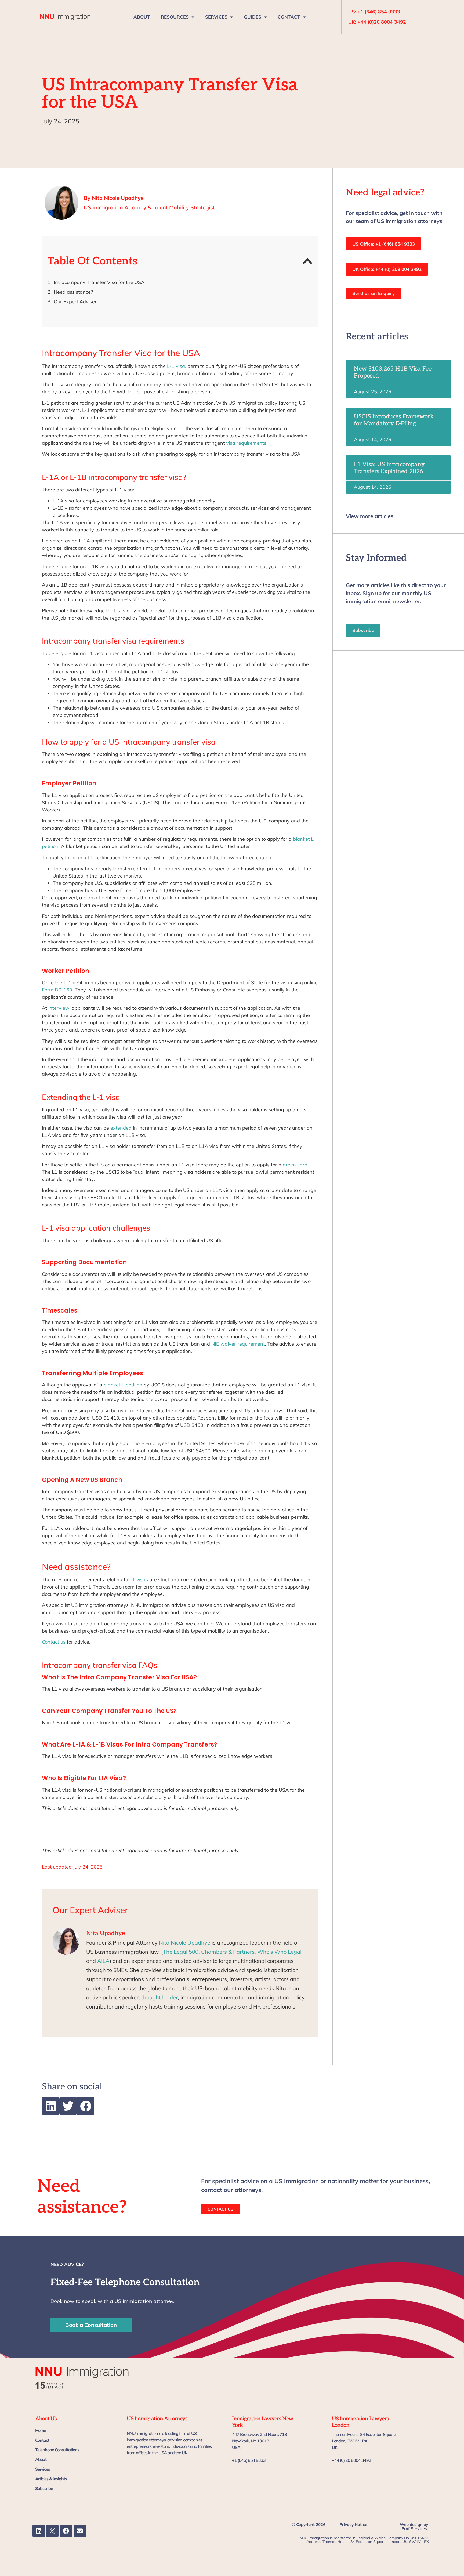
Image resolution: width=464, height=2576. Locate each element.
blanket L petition (123, 1385)
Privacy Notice (353, 2525)
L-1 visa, (177, 366)
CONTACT (289, 17)
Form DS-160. (58, 990)
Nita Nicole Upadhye (185, 1943)
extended (121, 1128)
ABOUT (142, 17)
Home (41, 2430)
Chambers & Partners (228, 1952)
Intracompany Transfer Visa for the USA (99, 282)
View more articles (370, 516)
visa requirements (246, 443)
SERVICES (216, 17)
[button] (308, 261)
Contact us (54, 1642)
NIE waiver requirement (238, 1344)
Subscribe (44, 2488)
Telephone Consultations (57, 2450)
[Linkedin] (39, 2531)
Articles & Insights (51, 2479)
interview (58, 1008)
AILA (103, 1961)
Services (43, 2469)
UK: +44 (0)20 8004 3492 (377, 22)
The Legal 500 (181, 1952)
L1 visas (139, 1580)
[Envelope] (80, 2531)
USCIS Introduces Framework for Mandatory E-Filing (394, 420)
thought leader (160, 1997)
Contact (42, 2440)
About (41, 2459)
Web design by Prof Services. (414, 2527)
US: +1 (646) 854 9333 (374, 12)
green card (295, 1165)
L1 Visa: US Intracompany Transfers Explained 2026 (389, 468)
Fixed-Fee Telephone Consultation (125, 2282)
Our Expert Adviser (75, 302)
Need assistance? (73, 292)
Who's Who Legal (279, 1952)
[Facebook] (66, 2531)
